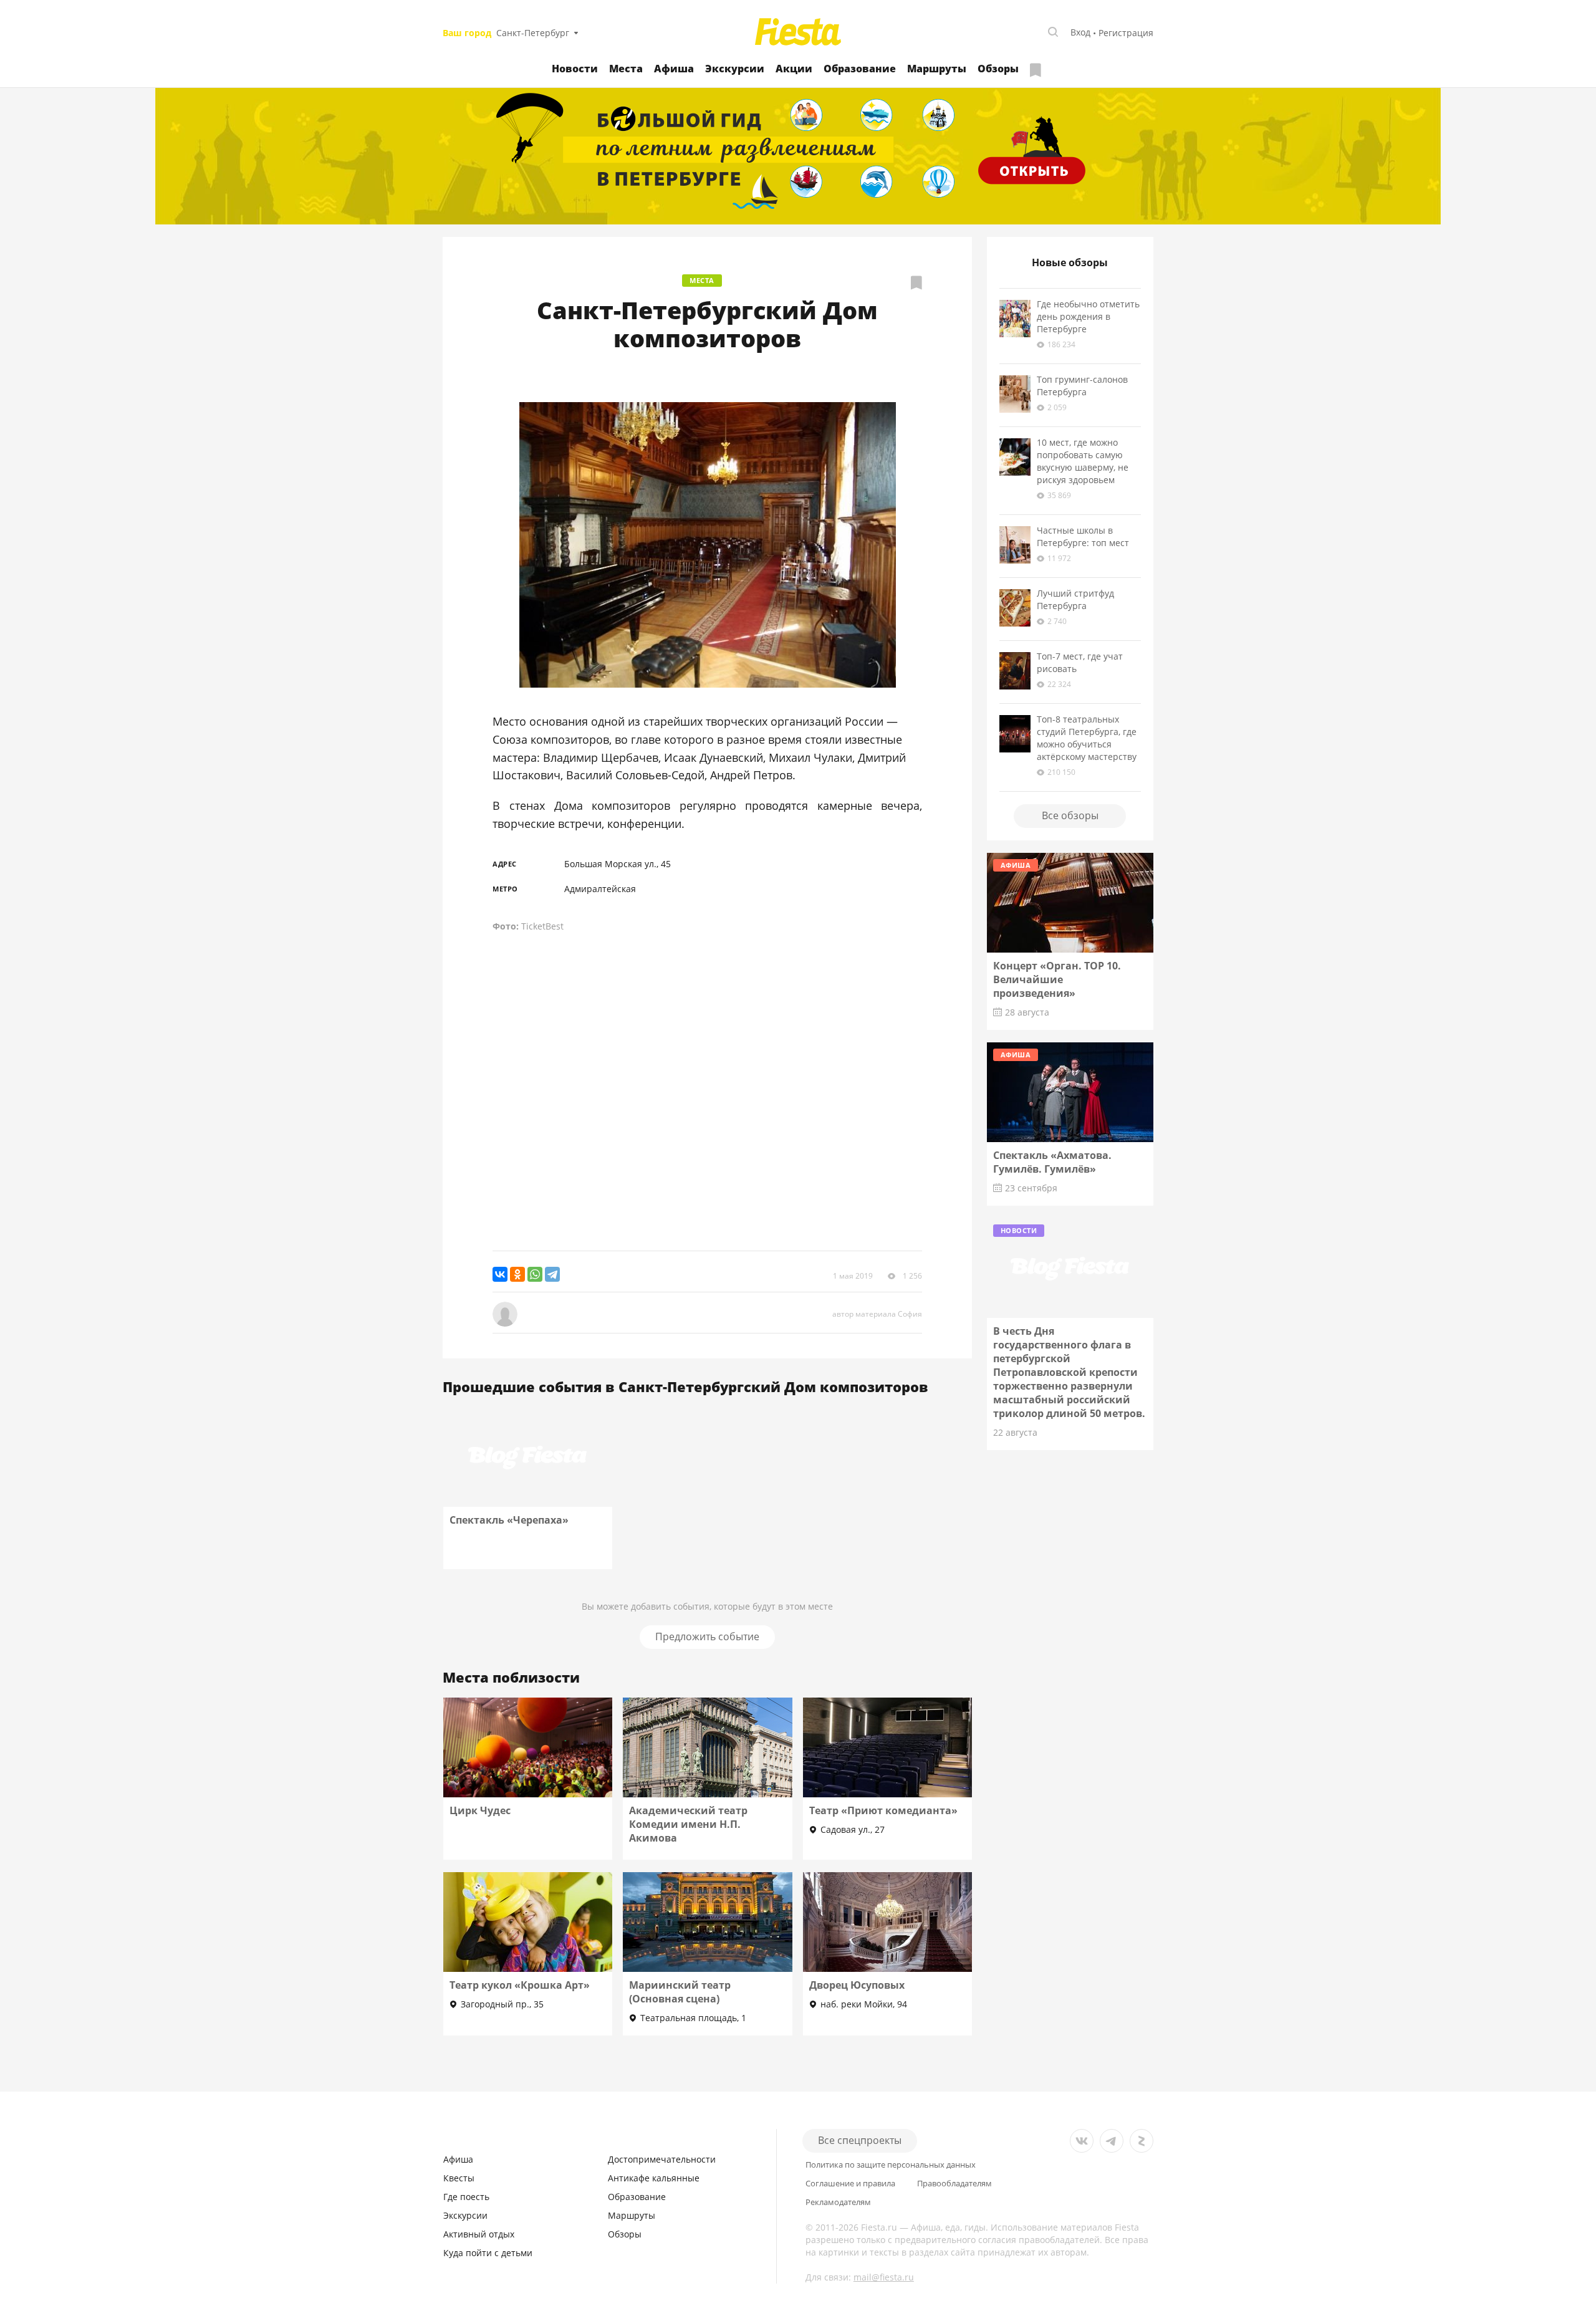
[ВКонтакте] (500, 1274)
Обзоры (998, 69)
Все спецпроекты (860, 2140)
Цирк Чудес (480, 1810)
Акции (794, 69)
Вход (1080, 32)
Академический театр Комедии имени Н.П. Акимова (688, 1824)
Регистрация (1126, 33)
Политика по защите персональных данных (891, 2165)
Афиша (674, 69)
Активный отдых (479, 2234)
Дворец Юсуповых (857, 1985)
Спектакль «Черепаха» (509, 1520)
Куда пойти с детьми (488, 2253)
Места (626, 69)
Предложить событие (707, 1636)
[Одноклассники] (517, 1274)
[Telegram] (552, 1274)
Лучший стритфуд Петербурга (1075, 599)
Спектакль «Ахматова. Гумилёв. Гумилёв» (1052, 1162)
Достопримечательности (662, 2159)
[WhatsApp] (535, 1274)
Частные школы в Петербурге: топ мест (1083, 536)
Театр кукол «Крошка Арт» (520, 1985)
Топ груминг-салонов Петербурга (1082, 386)
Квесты (459, 2178)
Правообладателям (954, 2184)
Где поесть (466, 2197)
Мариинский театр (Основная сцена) (680, 1992)
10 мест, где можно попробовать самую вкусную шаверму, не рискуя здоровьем (1083, 461)
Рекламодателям (838, 2202)
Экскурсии (735, 69)
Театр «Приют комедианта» (883, 1810)
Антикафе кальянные (654, 2178)
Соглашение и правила (850, 2184)
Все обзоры (1070, 815)
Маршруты (937, 69)
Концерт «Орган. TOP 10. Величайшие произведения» (1057, 979)
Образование (860, 69)
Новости (575, 69)
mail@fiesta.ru (884, 2277)
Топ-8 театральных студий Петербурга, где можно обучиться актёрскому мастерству (1087, 738)
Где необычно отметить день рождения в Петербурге (1088, 316)
